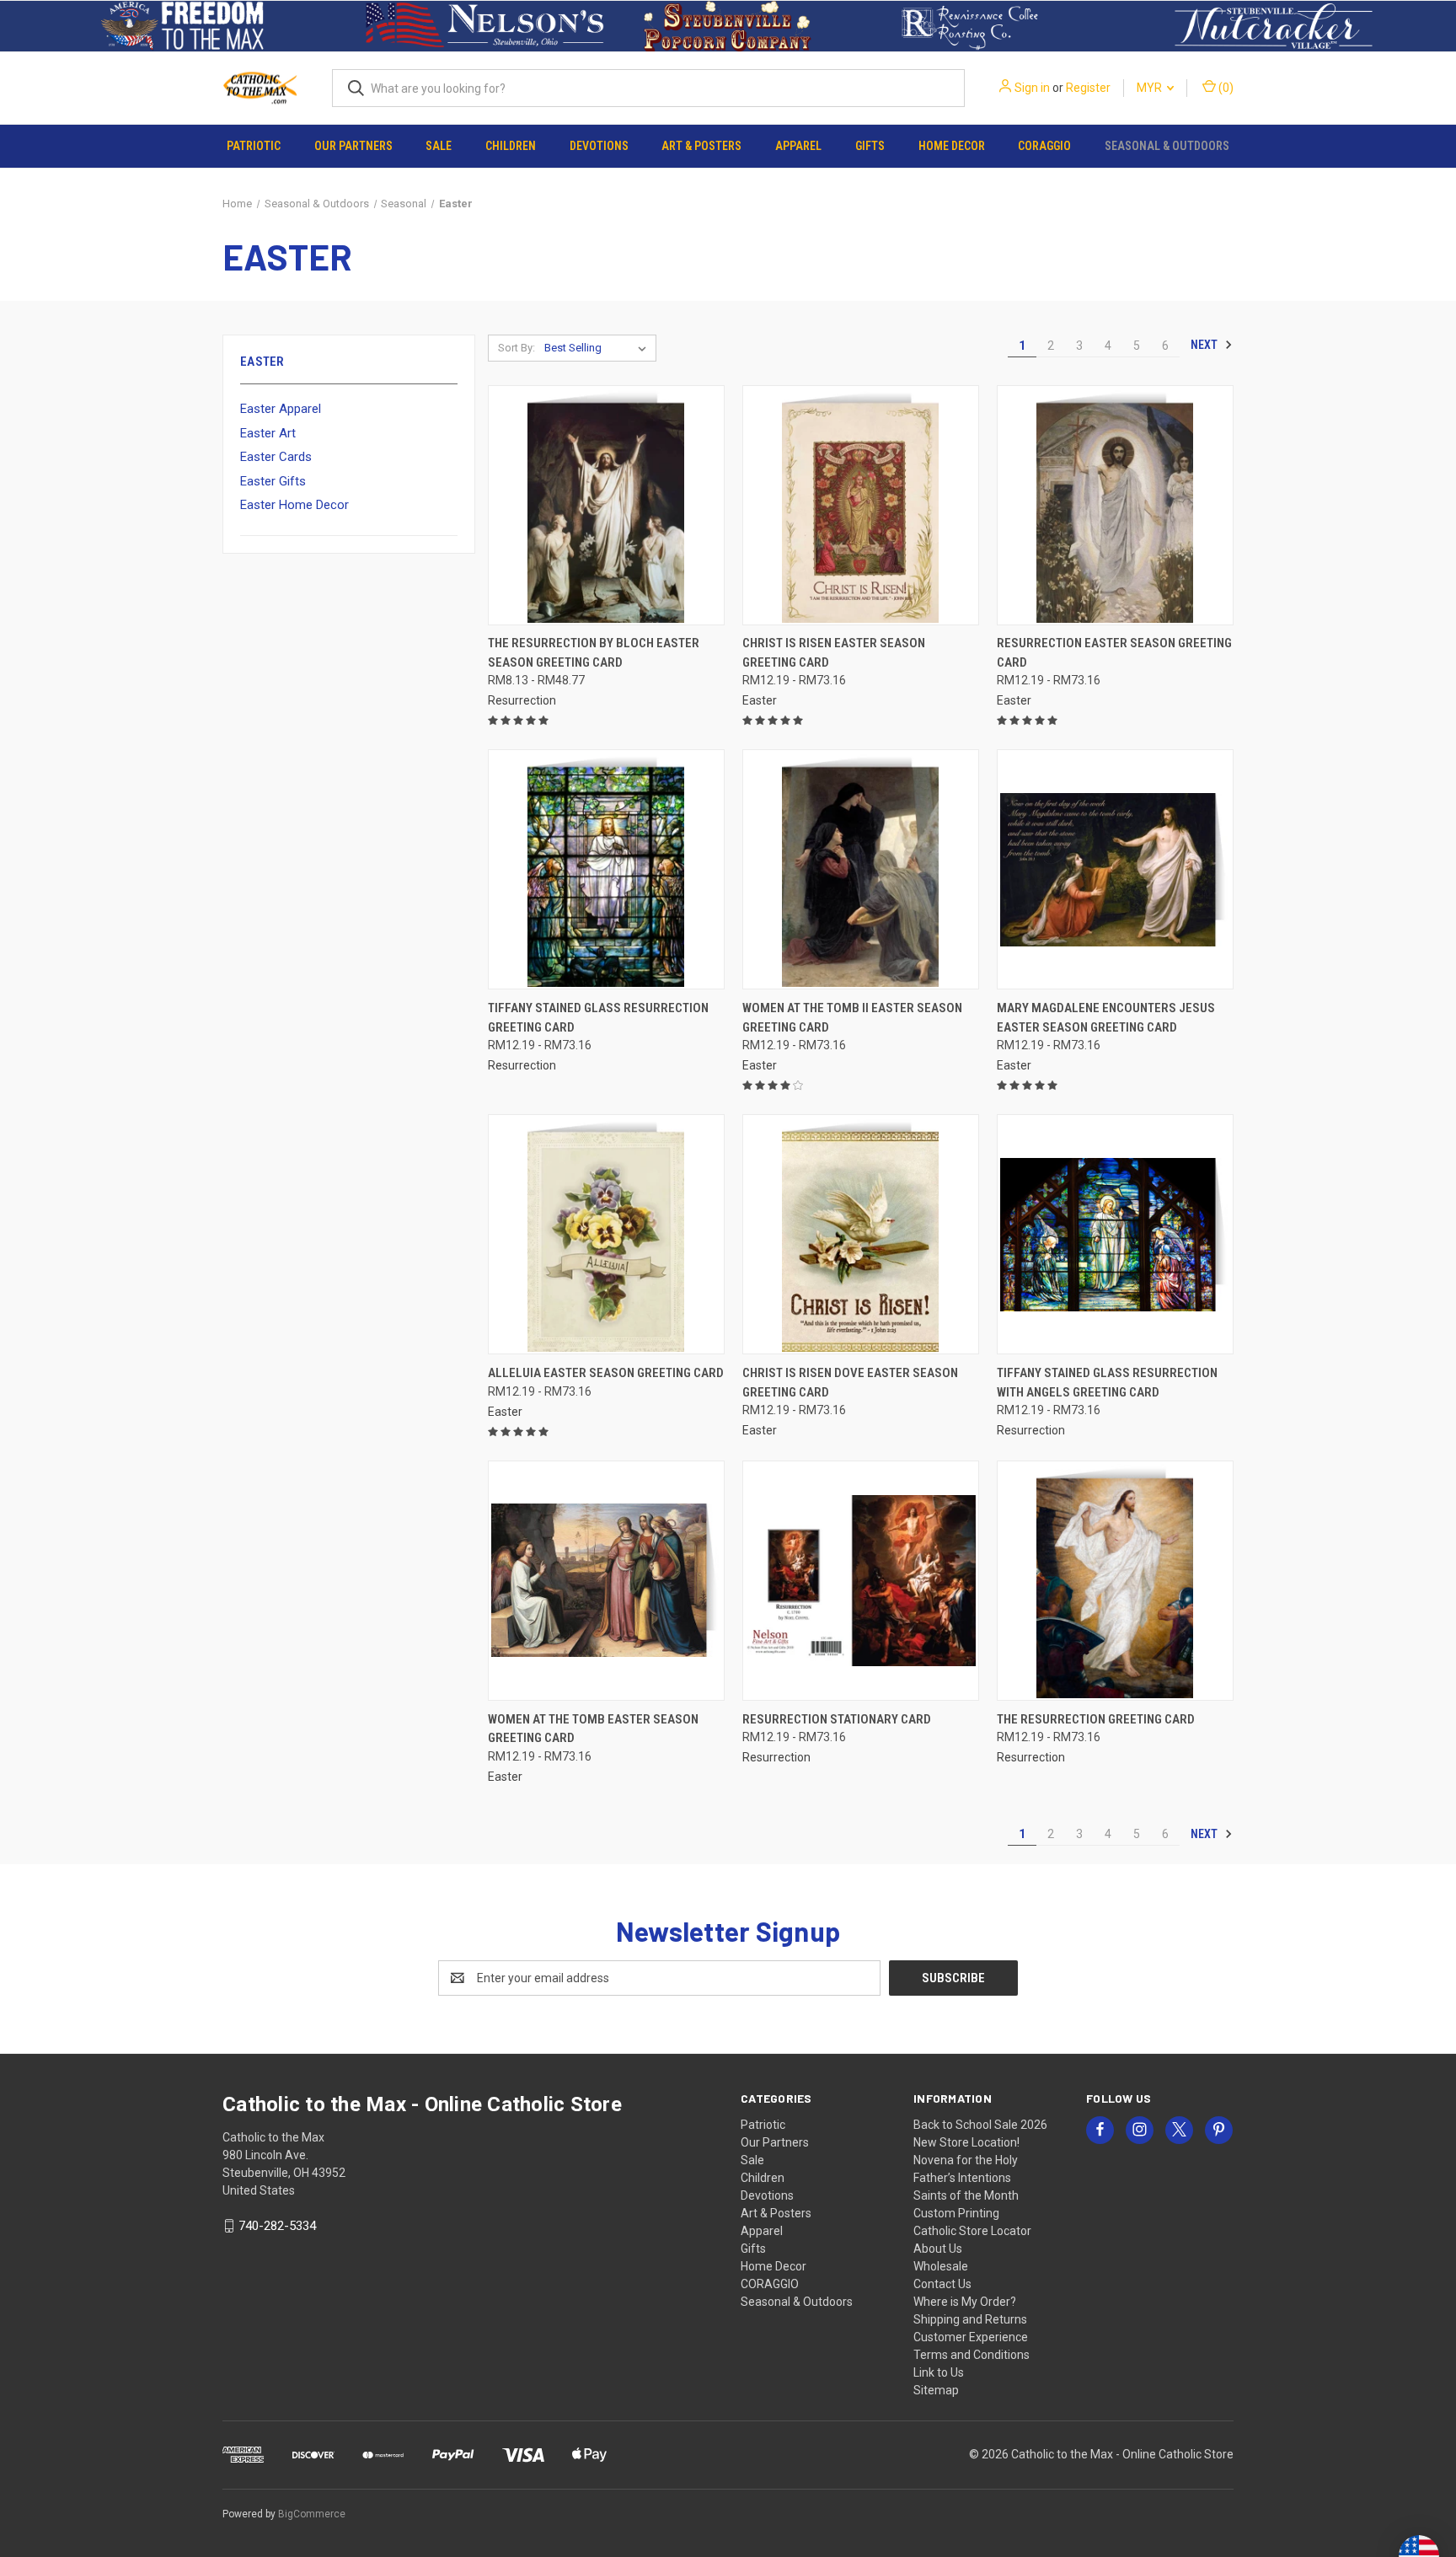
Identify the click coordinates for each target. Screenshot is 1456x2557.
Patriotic (254, 146)
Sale (439, 146)
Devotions (599, 146)
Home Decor (952, 146)
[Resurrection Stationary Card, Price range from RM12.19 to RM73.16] (861, 1581)
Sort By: (517, 348)
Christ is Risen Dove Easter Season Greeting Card (850, 1383)
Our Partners (353, 146)
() (1225, 88)
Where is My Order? (965, 2302)
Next (1205, 345)
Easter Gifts (273, 481)
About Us (938, 2249)
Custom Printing (956, 2213)
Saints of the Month (966, 2195)
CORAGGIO (1044, 146)
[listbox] (599, 348)
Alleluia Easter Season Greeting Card (606, 1373)
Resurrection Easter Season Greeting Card (1114, 653)
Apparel (798, 146)
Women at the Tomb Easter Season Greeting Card (593, 1729)
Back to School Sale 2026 (980, 2125)
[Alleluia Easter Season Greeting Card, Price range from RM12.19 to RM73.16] (606, 1234)
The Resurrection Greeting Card (1096, 1719)
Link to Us (939, 2372)
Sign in (1032, 88)
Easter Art (268, 433)
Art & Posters (701, 146)
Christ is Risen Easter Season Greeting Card (834, 653)
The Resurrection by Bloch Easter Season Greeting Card (594, 653)
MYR (1151, 88)
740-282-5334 (277, 2226)
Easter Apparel (281, 409)
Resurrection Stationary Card (837, 1719)
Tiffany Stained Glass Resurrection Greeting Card (598, 1018)
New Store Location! (966, 2142)
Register (1088, 88)
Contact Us (942, 2284)
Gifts (870, 146)
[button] (182, 26)
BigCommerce (312, 2514)
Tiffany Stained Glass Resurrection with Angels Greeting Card (1107, 1383)
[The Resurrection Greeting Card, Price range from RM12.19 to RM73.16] (1115, 1581)
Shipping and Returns (970, 2319)
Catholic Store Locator (972, 2231)
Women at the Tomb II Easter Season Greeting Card (852, 1018)
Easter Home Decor (294, 505)
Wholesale (941, 2266)
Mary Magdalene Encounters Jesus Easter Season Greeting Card (1106, 1018)
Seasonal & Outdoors (1167, 146)
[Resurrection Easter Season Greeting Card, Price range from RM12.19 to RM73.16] (1115, 505)
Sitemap (936, 2390)
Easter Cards (276, 457)
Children (511, 146)
